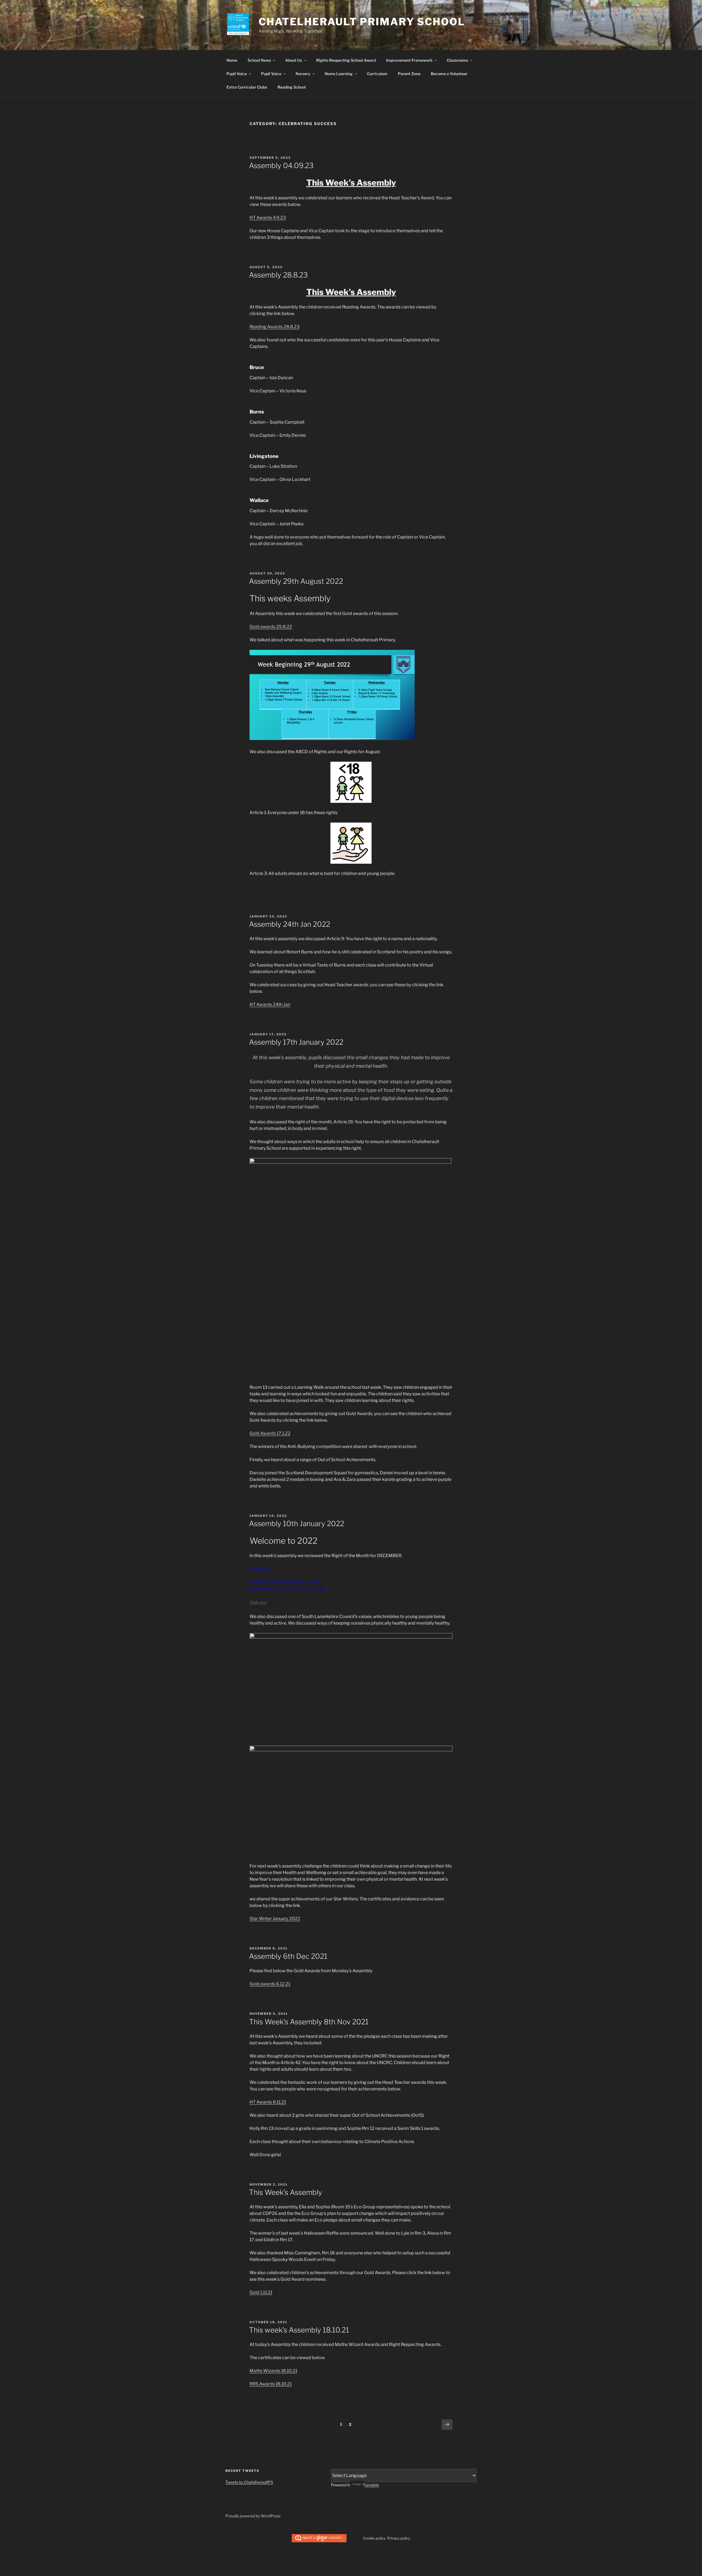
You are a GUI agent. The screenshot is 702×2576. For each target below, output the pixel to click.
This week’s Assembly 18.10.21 (299, 2330)
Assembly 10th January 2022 (297, 1524)
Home (232, 60)
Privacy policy (399, 2538)
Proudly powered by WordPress (253, 2516)
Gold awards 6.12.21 (270, 1984)
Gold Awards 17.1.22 (270, 1433)
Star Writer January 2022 (275, 1919)
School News (259, 60)
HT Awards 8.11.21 (268, 2102)
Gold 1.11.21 (261, 2292)
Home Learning (339, 74)
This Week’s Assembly (286, 2192)
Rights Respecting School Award (346, 60)
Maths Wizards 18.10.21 (273, 2371)
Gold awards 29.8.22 (271, 627)
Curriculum (377, 74)
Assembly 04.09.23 (281, 165)
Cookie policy (374, 2538)
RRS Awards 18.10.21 (271, 2384)
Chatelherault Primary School (362, 22)
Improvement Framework (409, 60)
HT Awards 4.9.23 (268, 218)
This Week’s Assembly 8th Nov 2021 (309, 2022)
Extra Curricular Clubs (247, 87)
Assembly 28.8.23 (278, 275)
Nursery (303, 74)
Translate (371, 2485)
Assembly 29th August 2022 (296, 581)
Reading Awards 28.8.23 (274, 327)
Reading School (292, 87)
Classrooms (457, 60)
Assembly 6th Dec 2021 (288, 1956)
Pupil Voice (237, 74)
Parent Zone (409, 74)
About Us (294, 60)
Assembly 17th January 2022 (296, 1042)
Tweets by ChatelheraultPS (249, 2482)
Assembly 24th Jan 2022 (290, 924)
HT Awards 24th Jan (270, 1004)
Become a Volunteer (449, 74)
